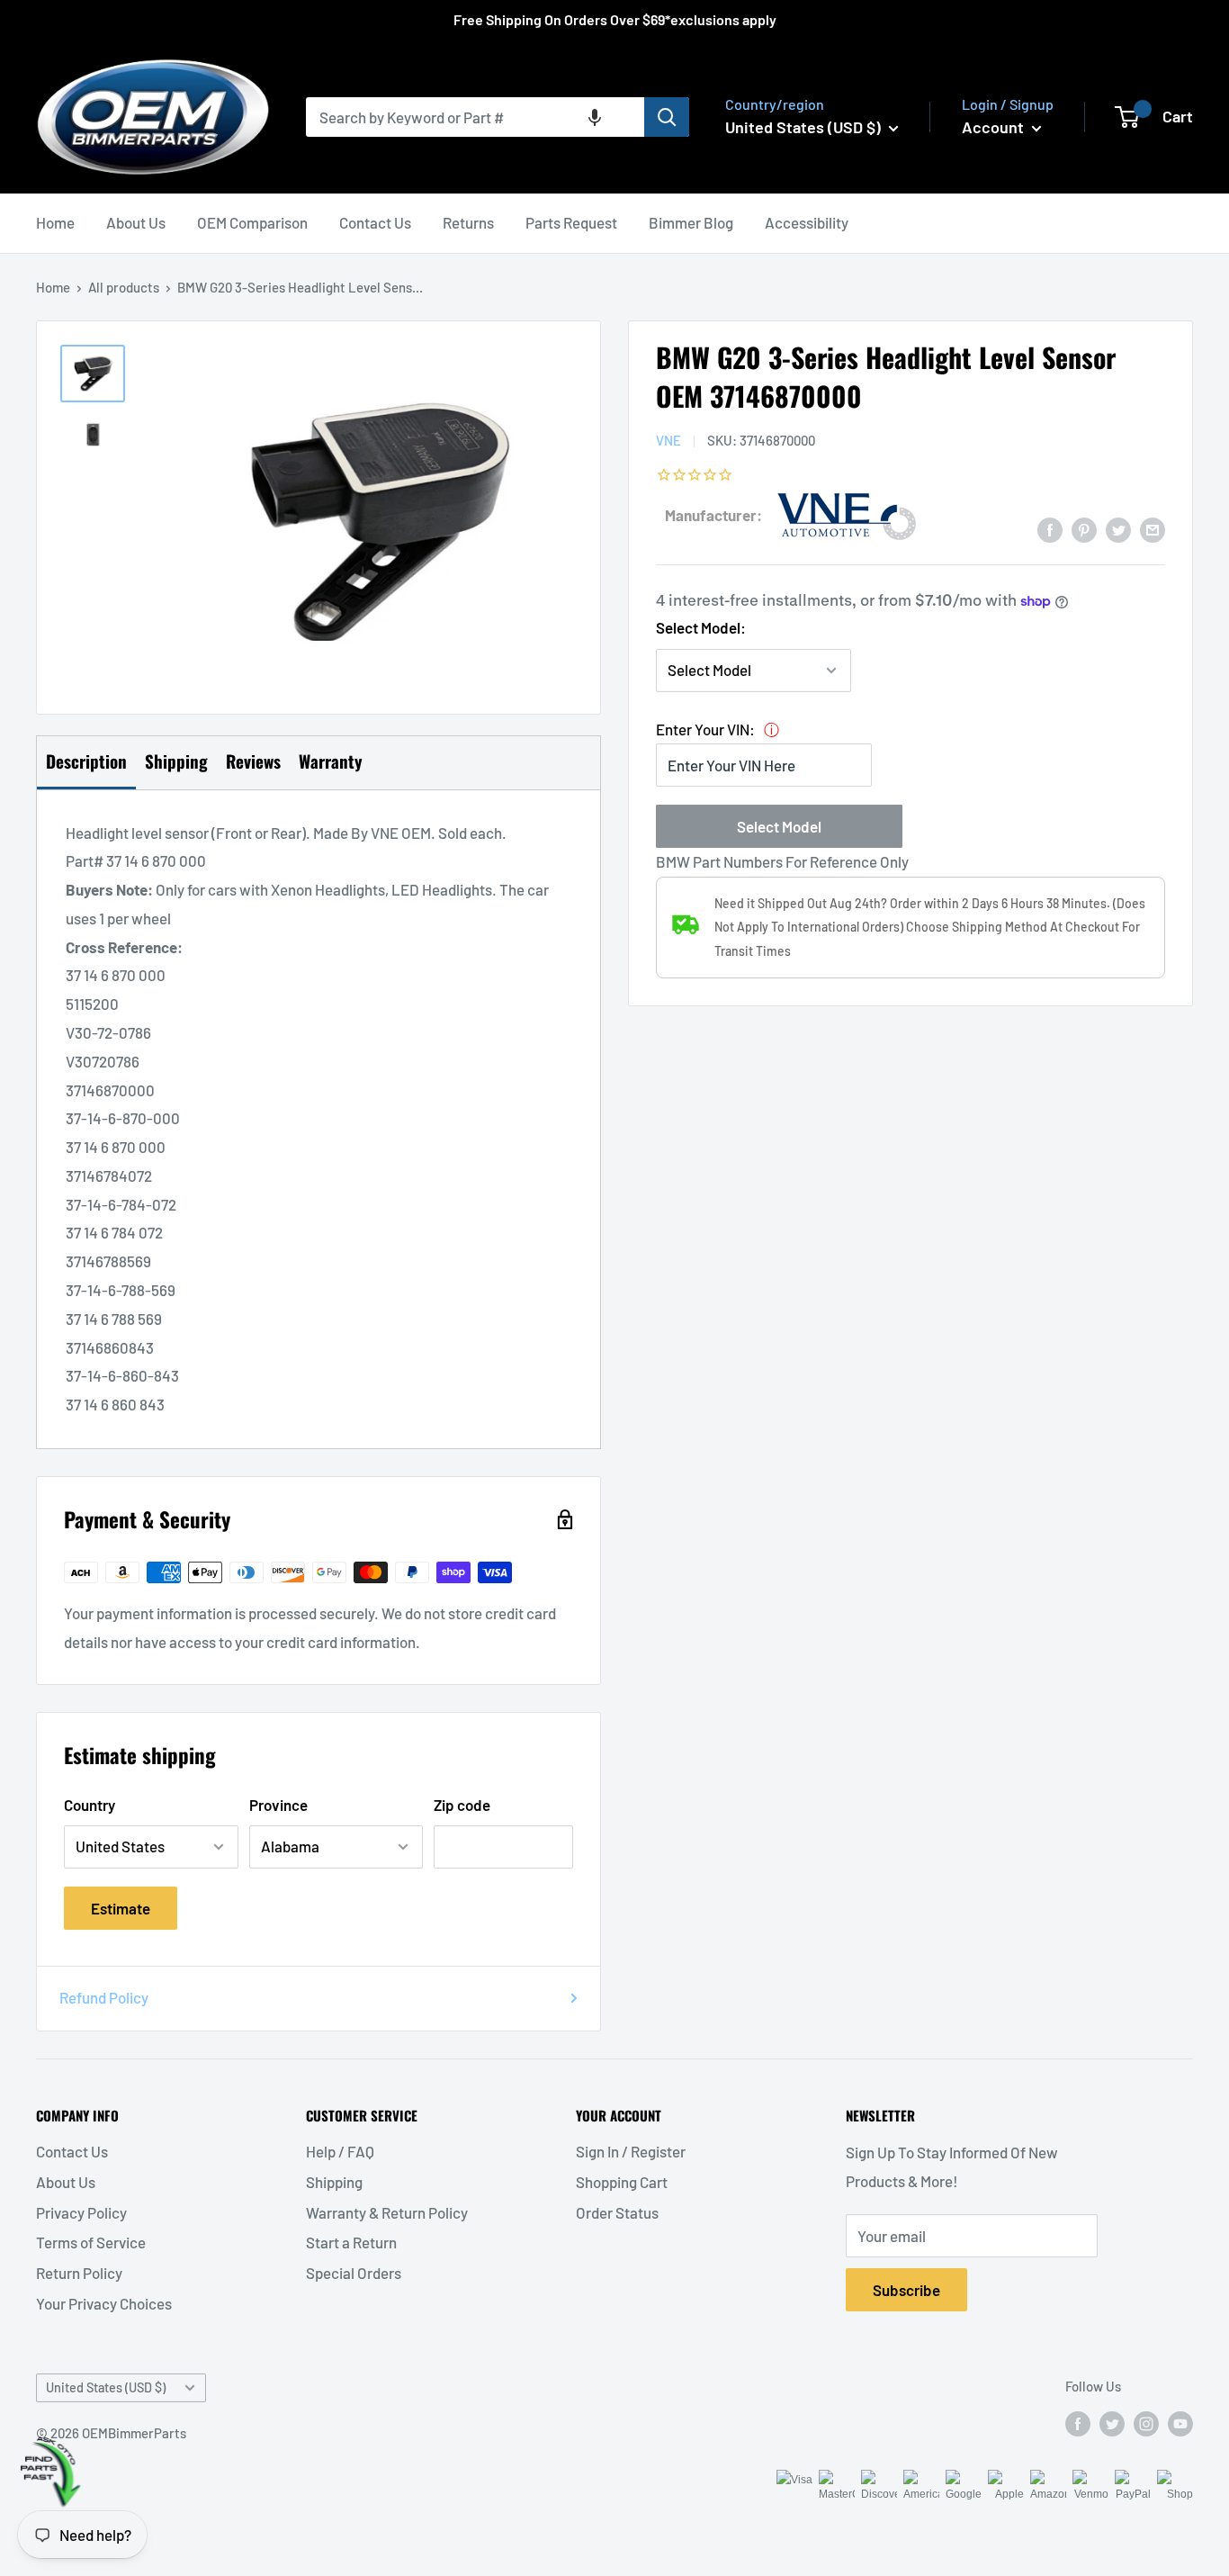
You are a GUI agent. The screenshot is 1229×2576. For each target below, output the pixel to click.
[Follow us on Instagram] (1146, 2423)
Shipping (334, 2182)
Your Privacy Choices (104, 2303)
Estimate (121, 1908)
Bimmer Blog (691, 222)
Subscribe (906, 2290)
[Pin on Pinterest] (1084, 528)
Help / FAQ (340, 2151)
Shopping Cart (622, 2182)
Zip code (462, 1805)
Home (55, 222)
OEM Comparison (252, 222)
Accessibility (807, 222)
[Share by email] (1153, 528)
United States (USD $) (106, 2387)
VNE (668, 441)
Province (278, 1805)
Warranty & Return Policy (387, 2212)
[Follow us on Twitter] (1112, 2423)
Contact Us (375, 222)
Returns (468, 222)
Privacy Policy (81, 2212)
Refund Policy (104, 1997)
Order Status (617, 2212)
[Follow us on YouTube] (1180, 2423)
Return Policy (79, 2273)
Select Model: (701, 627)
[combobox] (475, 117)
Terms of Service (91, 2242)
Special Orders (354, 2273)
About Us (136, 222)
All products (124, 287)
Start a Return (351, 2242)
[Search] (667, 117)
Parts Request (571, 222)
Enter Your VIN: (705, 729)
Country (90, 1805)
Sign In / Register (631, 2151)
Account (995, 127)
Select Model (779, 826)
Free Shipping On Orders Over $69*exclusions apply (615, 19)
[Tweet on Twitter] (1118, 528)
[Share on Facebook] (1050, 528)
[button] (595, 117)
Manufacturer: (713, 515)
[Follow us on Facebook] (1078, 2423)
